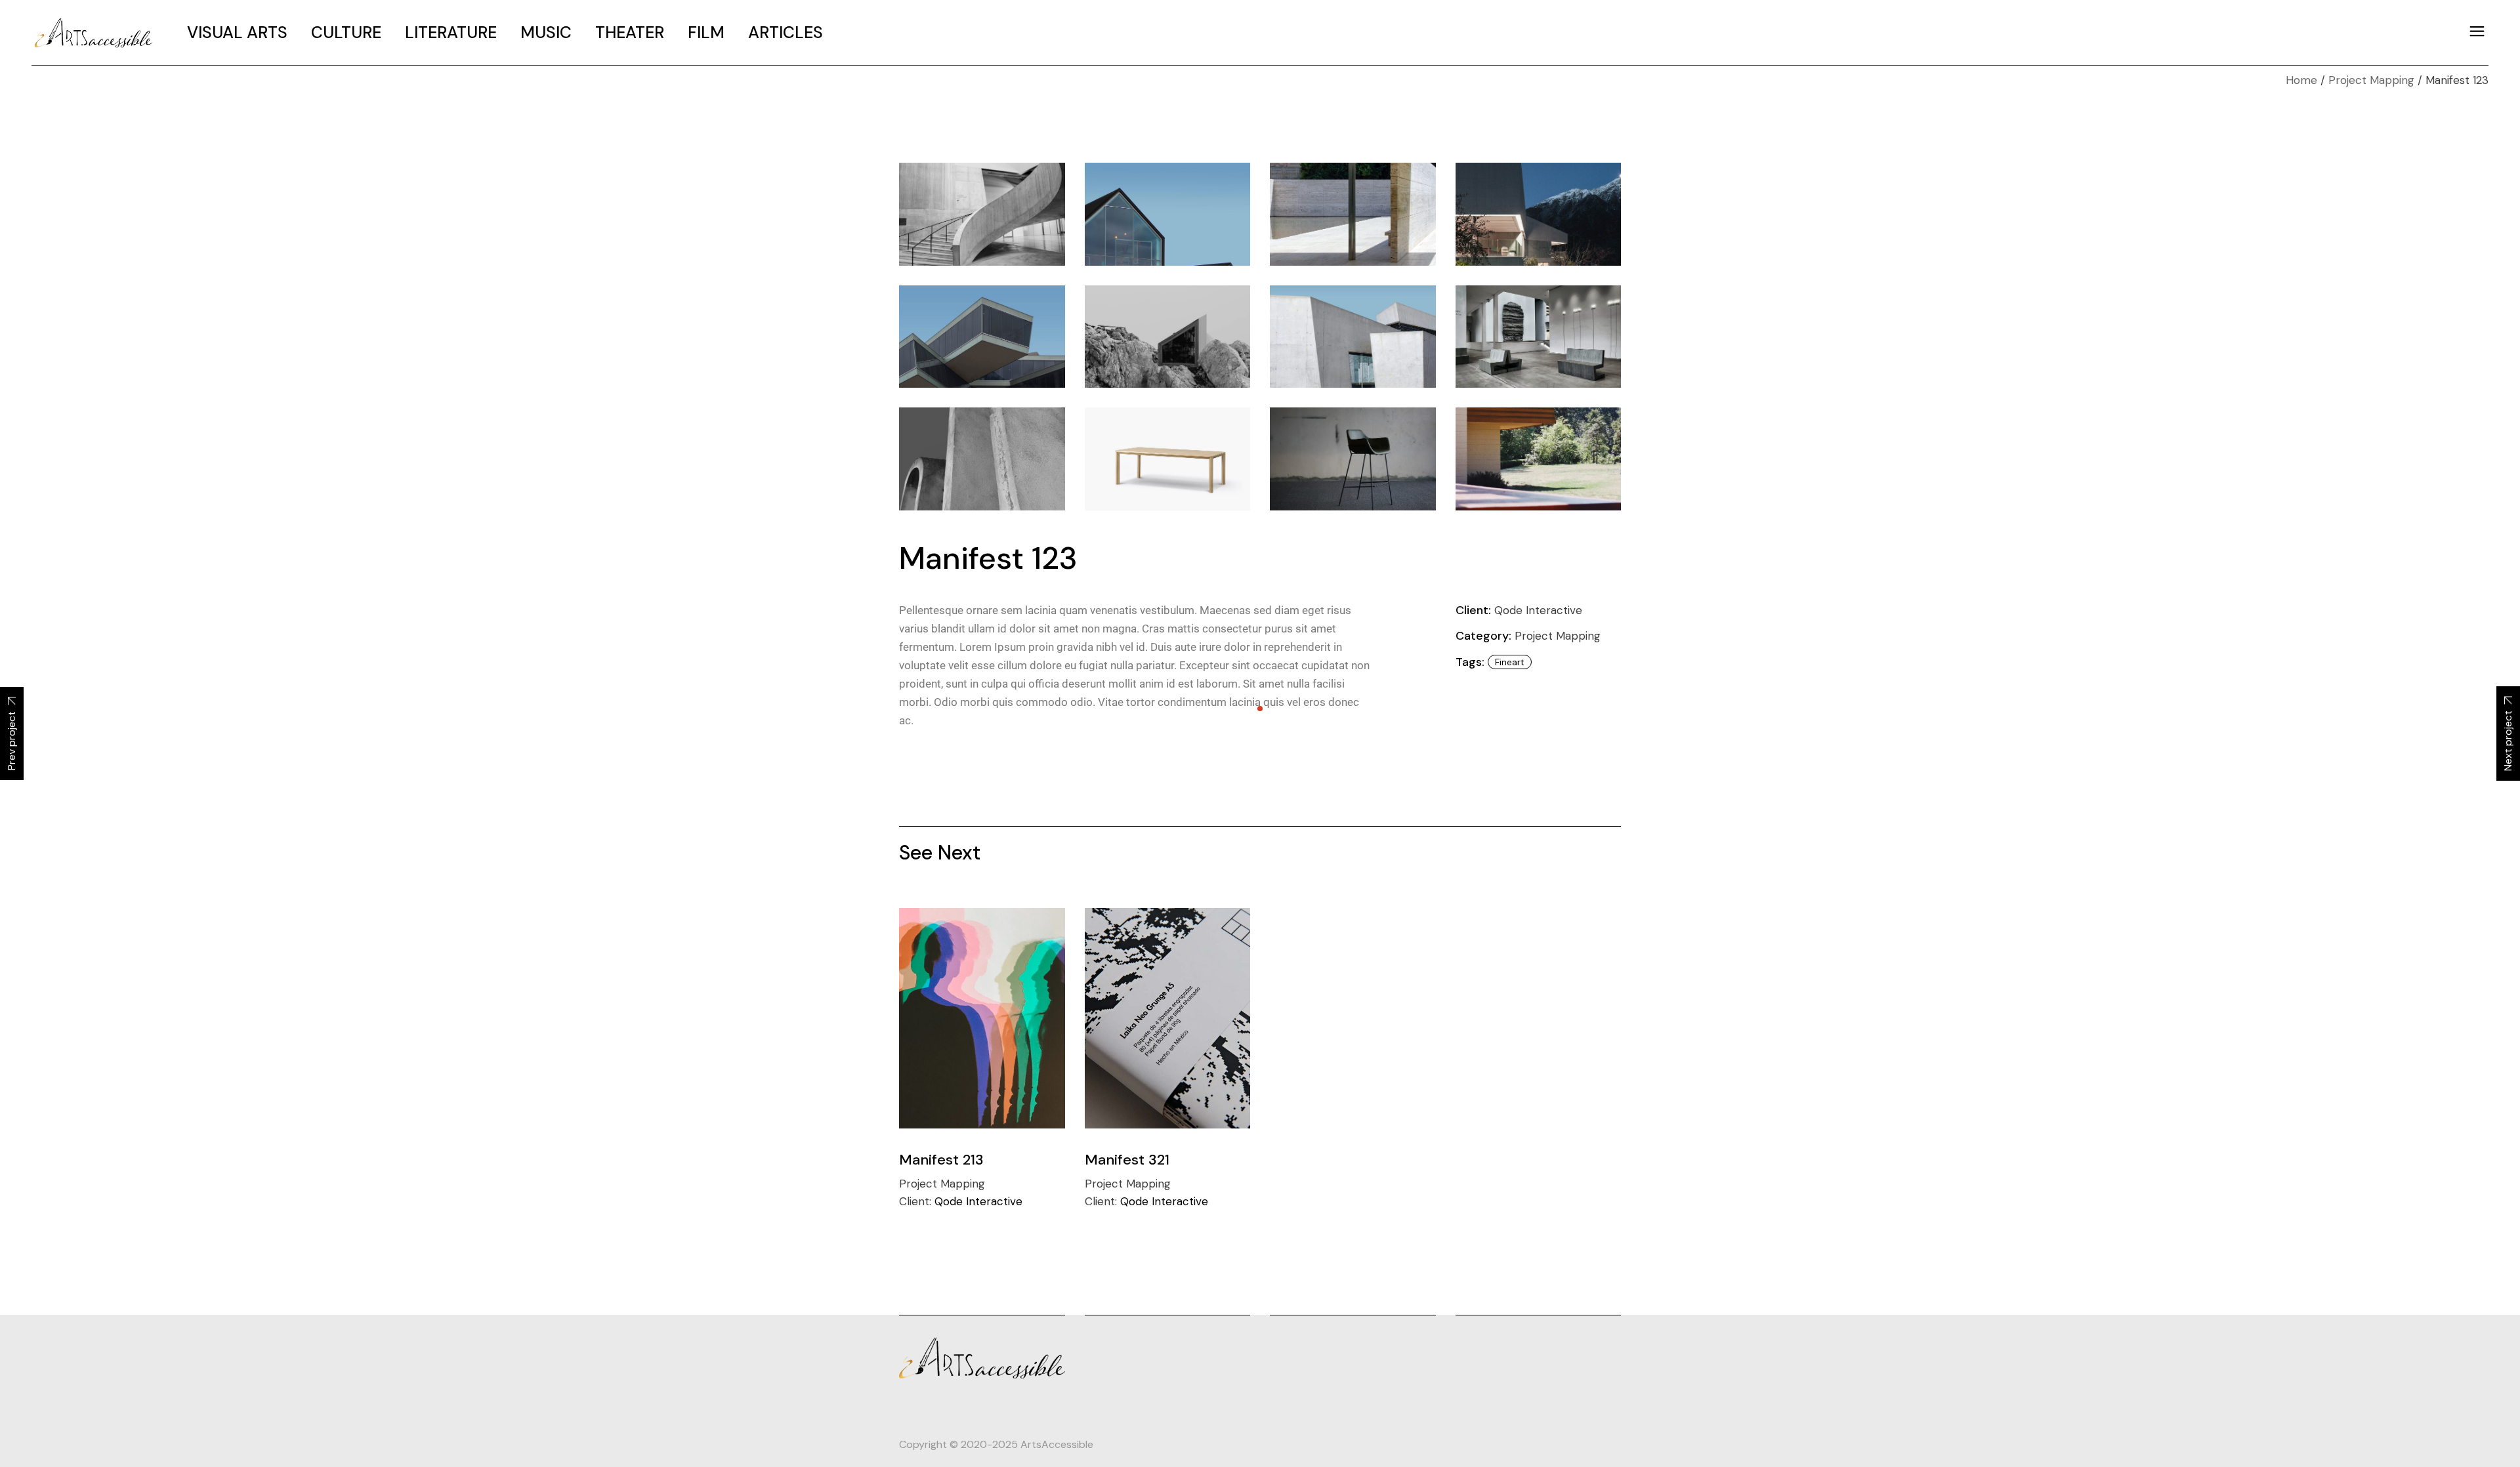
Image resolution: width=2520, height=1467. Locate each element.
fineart (1510, 662)
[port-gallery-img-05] (1168, 214)
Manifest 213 (941, 1160)
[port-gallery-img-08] (982, 337)
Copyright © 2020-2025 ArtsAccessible (996, 1444)
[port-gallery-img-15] (1539, 459)
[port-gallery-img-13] (1168, 459)
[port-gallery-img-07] (1539, 214)
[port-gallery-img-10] (1353, 337)
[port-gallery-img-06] (1353, 214)
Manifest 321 (1127, 1160)
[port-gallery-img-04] (982, 214)
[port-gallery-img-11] (1539, 337)
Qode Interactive (1538, 610)
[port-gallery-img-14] (1353, 459)
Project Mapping (1558, 636)
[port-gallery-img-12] (982, 459)
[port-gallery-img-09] (1168, 337)
